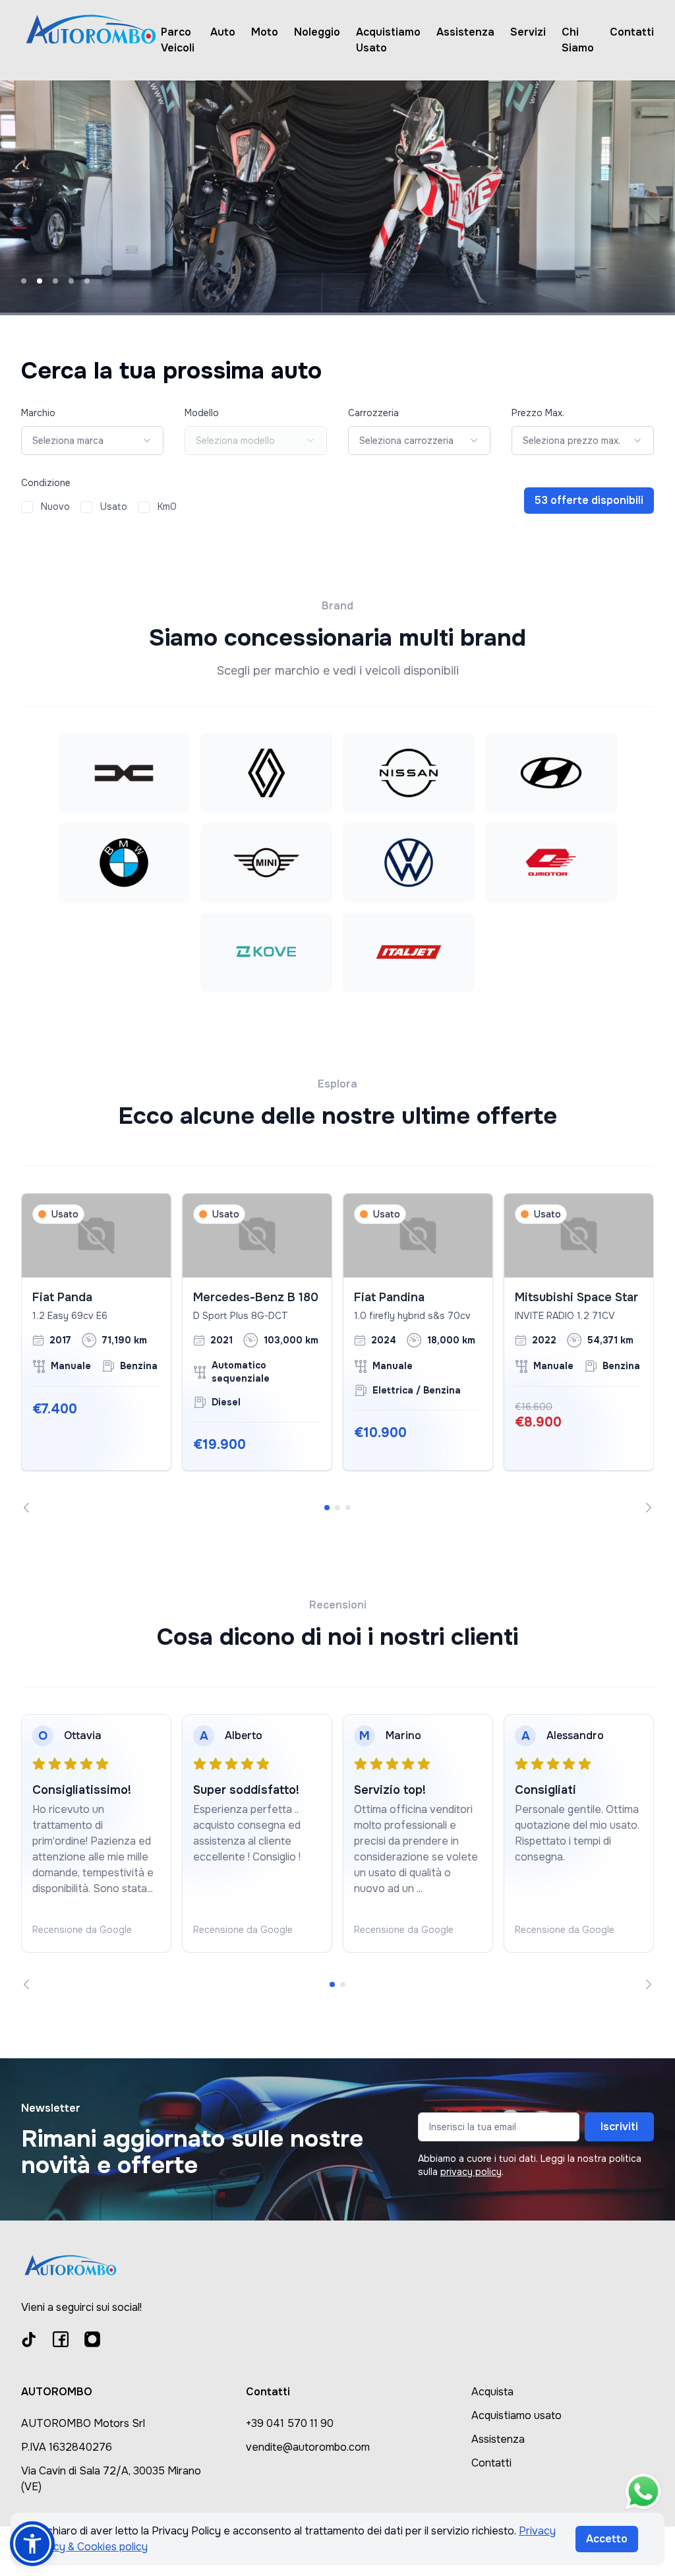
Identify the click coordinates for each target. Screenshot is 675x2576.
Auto (223, 32)
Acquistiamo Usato (388, 40)
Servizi (528, 32)
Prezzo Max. (538, 413)
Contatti (632, 32)
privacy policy (471, 2172)
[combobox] (92, 441)
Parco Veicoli (178, 40)
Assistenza (465, 32)
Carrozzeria (373, 413)
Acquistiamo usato (516, 2415)
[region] (337, 1353)
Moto (265, 32)
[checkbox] (27, 507)
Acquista (492, 2392)
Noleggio (317, 32)
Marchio (38, 413)
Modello (202, 413)
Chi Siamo (578, 40)
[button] (32, 2544)
